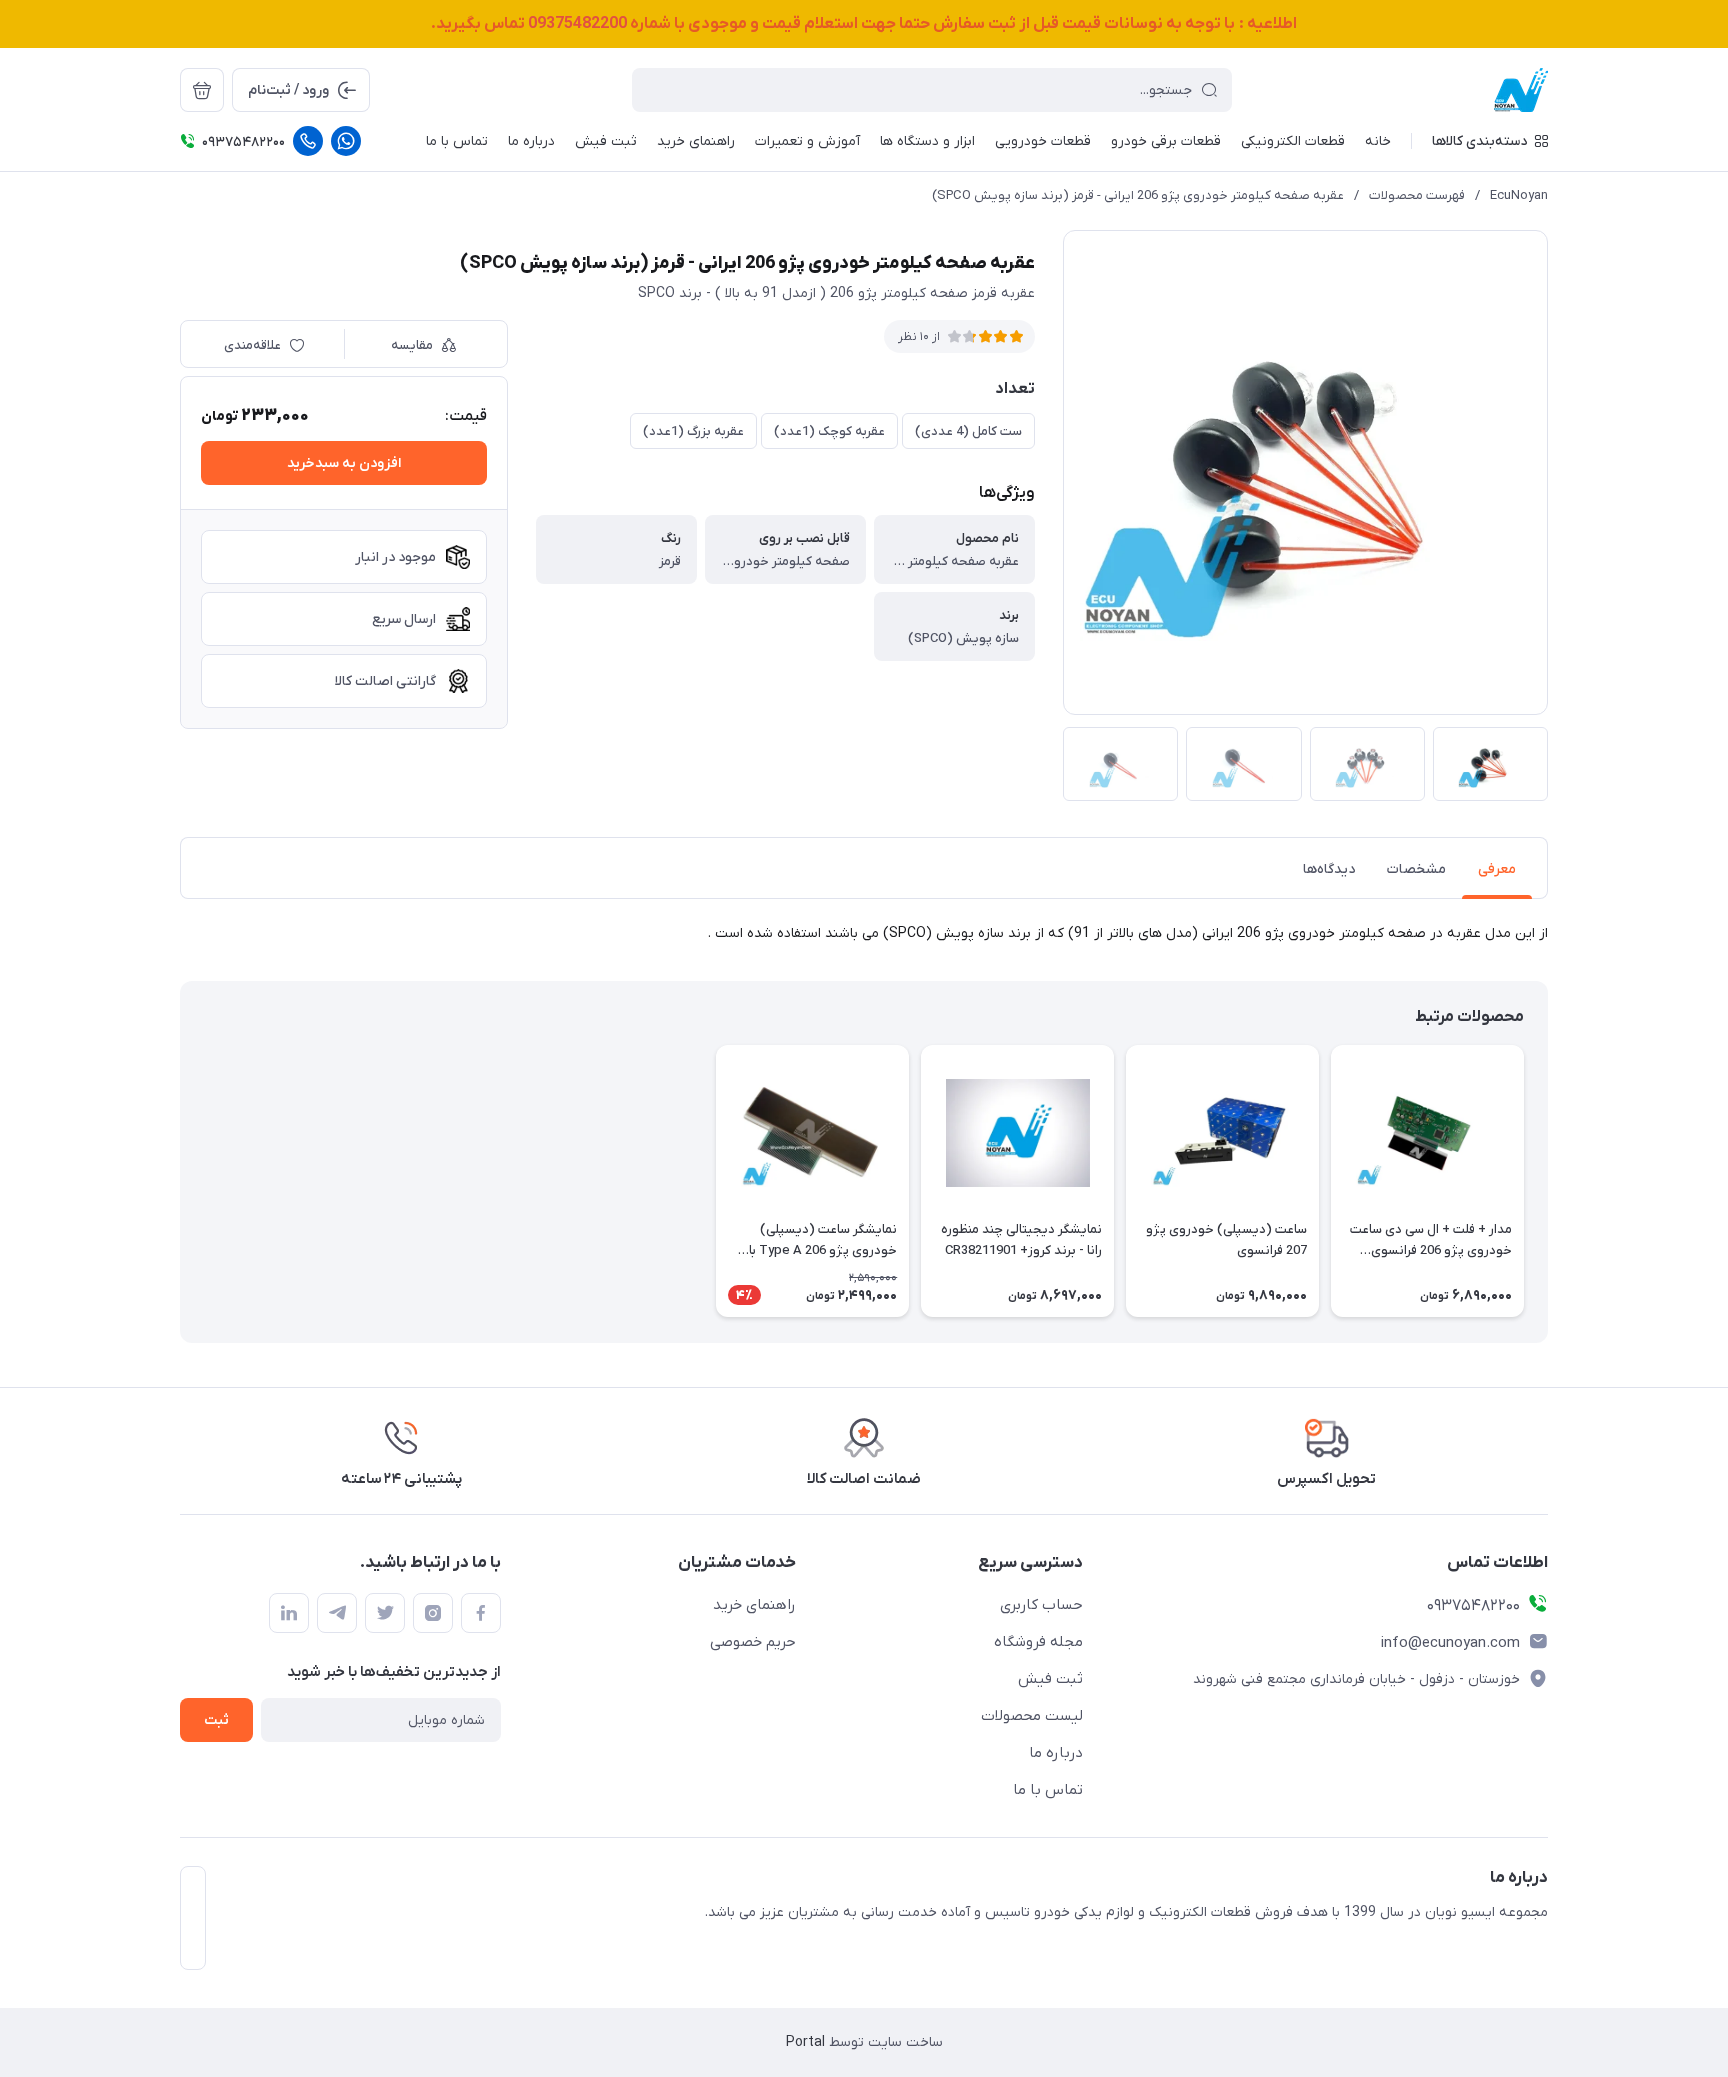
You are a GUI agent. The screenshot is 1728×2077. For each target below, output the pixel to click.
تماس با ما (1048, 1790)
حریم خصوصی (753, 1642)
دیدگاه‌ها (1329, 869)
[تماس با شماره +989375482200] (308, 141)
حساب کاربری (1041, 1605)
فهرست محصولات (1417, 195)
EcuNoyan (1519, 195)
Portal (805, 2042)
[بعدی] (180, 1181)
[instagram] (433, 1613)
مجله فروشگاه (1038, 1642)
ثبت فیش (1050, 1679)
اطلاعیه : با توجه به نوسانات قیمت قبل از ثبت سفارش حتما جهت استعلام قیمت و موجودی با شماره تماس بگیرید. (864, 24)
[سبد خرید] (202, 90)
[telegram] (337, 1613)
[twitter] (385, 1613)
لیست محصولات (1032, 1716)
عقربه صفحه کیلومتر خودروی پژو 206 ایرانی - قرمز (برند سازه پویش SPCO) (1138, 195)
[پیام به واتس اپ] (346, 141)
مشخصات (1416, 869)
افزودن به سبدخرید (344, 463)
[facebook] (481, 1613)
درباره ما (1056, 1753)
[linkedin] (289, 1613)
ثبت (216, 1720)
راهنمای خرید (754, 1605)
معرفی (1497, 869)
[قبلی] (1548, 1181)
